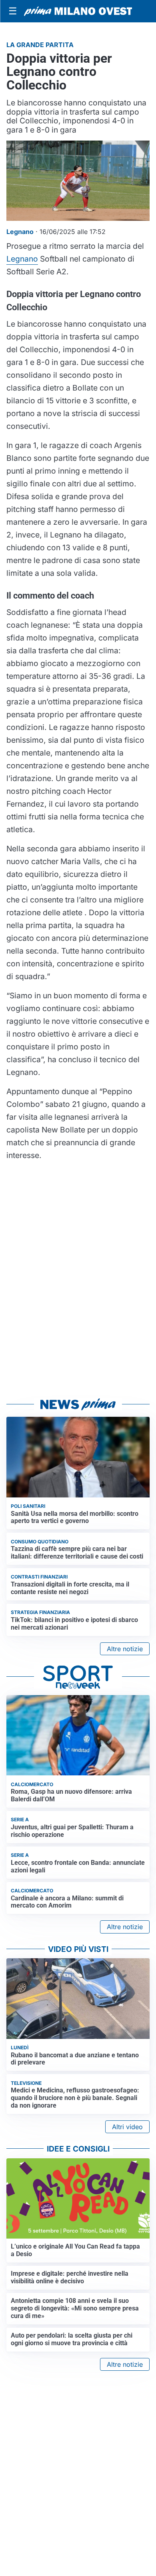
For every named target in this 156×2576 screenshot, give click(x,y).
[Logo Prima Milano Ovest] (78, 11)
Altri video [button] (127, 2127)
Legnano (22, 259)
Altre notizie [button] (125, 1649)
